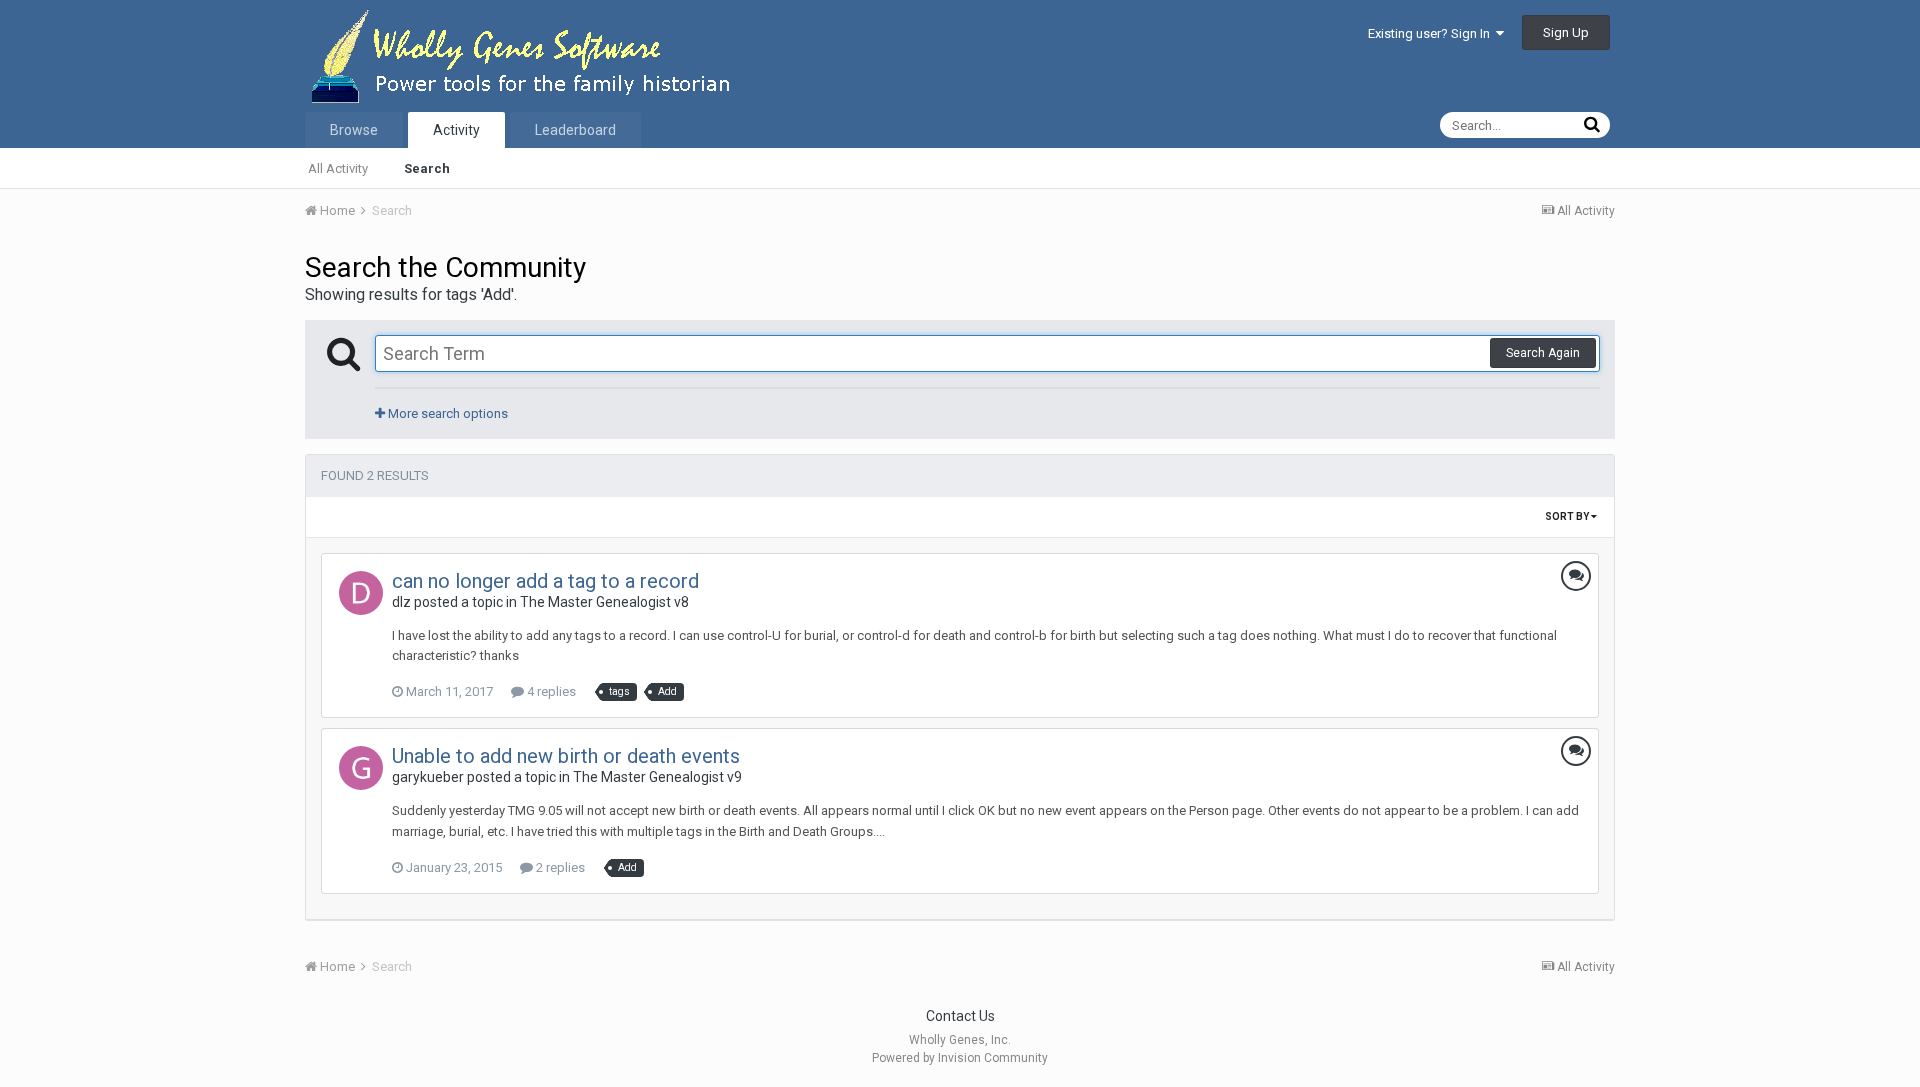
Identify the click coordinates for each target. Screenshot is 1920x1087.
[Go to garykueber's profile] (361, 768)
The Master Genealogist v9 (657, 777)
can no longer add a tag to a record (545, 581)
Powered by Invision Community (960, 1058)
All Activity (338, 168)
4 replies (550, 691)
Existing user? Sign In (1432, 33)
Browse (354, 130)
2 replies (559, 867)
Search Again (1543, 353)
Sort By (1568, 516)
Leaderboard (575, 130)
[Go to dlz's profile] (361, 593)
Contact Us (960, 1016)
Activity (456, 130)
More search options (446, 413)
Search (427, 168)
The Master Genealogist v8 (604, 602)
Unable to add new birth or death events (566, 756)
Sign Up (1566, 32)
